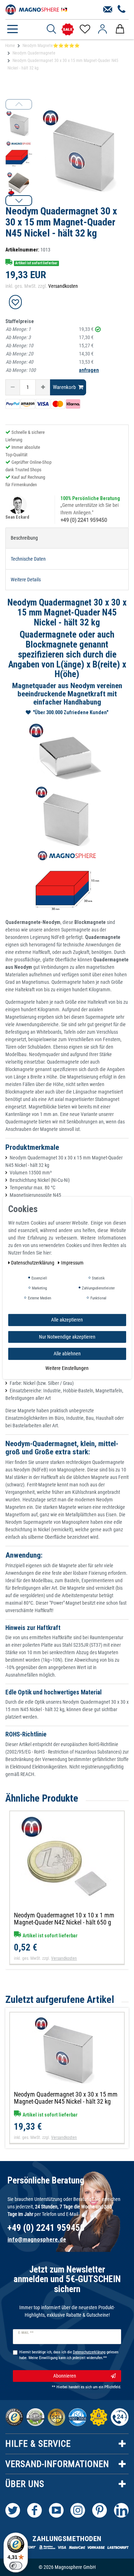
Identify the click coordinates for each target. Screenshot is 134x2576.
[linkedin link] (121, 2510)
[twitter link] (13, 2510)
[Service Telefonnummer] (122, 10)
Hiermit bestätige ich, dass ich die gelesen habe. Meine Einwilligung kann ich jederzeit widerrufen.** (69, 2355)
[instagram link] (78, 2510)
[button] (19, 201)
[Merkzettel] (85, 29)
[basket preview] (120, 29)
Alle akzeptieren (67, 1320)
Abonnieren (65, 2376)
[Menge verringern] (13, 387)
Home (10, 46)
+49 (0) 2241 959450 (84, 520)
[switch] (16, 2566)
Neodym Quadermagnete (34, 53)
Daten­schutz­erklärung (33, 1263)
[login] (102, 29)
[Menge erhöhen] (43, 387)
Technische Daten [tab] (28, 559)
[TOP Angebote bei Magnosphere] (68, 29)
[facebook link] (34, 2510)
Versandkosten (63, 286)
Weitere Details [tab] (26, 580)
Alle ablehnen (67, 1354)
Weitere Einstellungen (67, 1368)
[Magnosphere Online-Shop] (38, 9)
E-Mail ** (26, 2333)
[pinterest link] (100, 2510)
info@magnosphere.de (37, 2239)
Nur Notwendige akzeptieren (67, 1336)
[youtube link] (56, 2510)
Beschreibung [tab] (24, 538)
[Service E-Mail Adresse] (108, 10)
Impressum (72, 1263)
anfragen (89, 370)
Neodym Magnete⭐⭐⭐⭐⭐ (51, 46)
